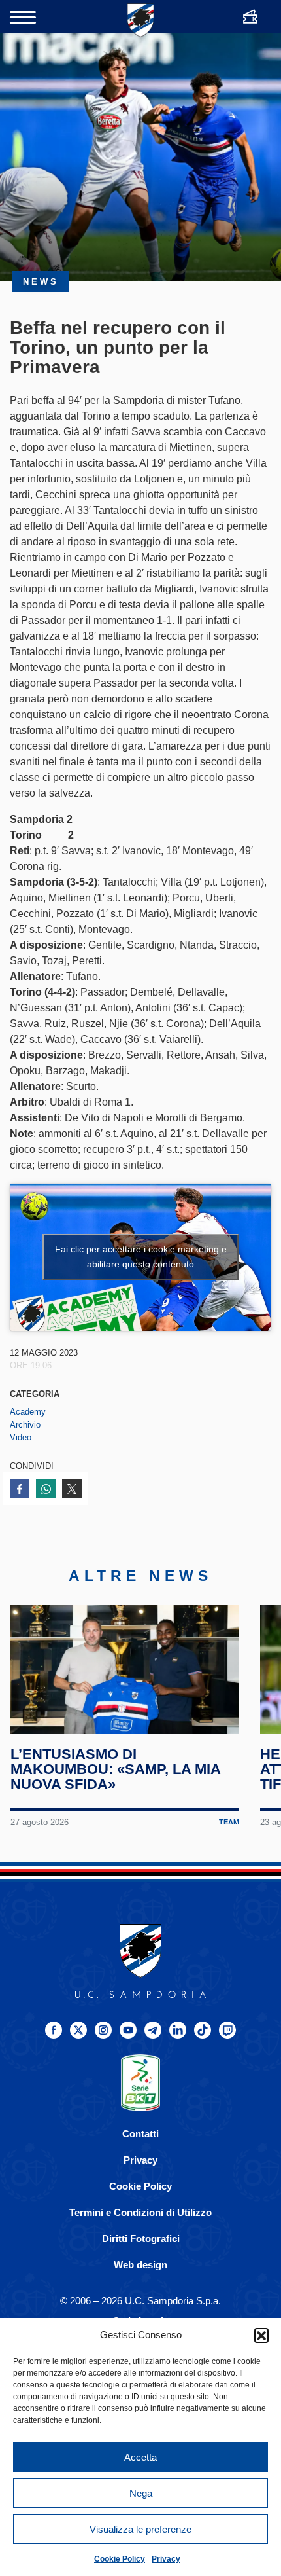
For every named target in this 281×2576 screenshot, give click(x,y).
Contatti (140, 2134)
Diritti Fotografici (141, 2239)
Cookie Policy (120, 2559)
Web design (140, 2265)
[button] (261, 2335)
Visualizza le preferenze (140, 2529)
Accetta (140, 2457)
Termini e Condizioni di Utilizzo (140, 2212)
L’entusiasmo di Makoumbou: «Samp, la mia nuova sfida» (115, 1769)
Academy (28, 1412)
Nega (141, 2493)
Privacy (166, 2559)
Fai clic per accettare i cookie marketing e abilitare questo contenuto (141, 1257)
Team (229, 1822)
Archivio (25, 1425)
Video (21, 1437)
